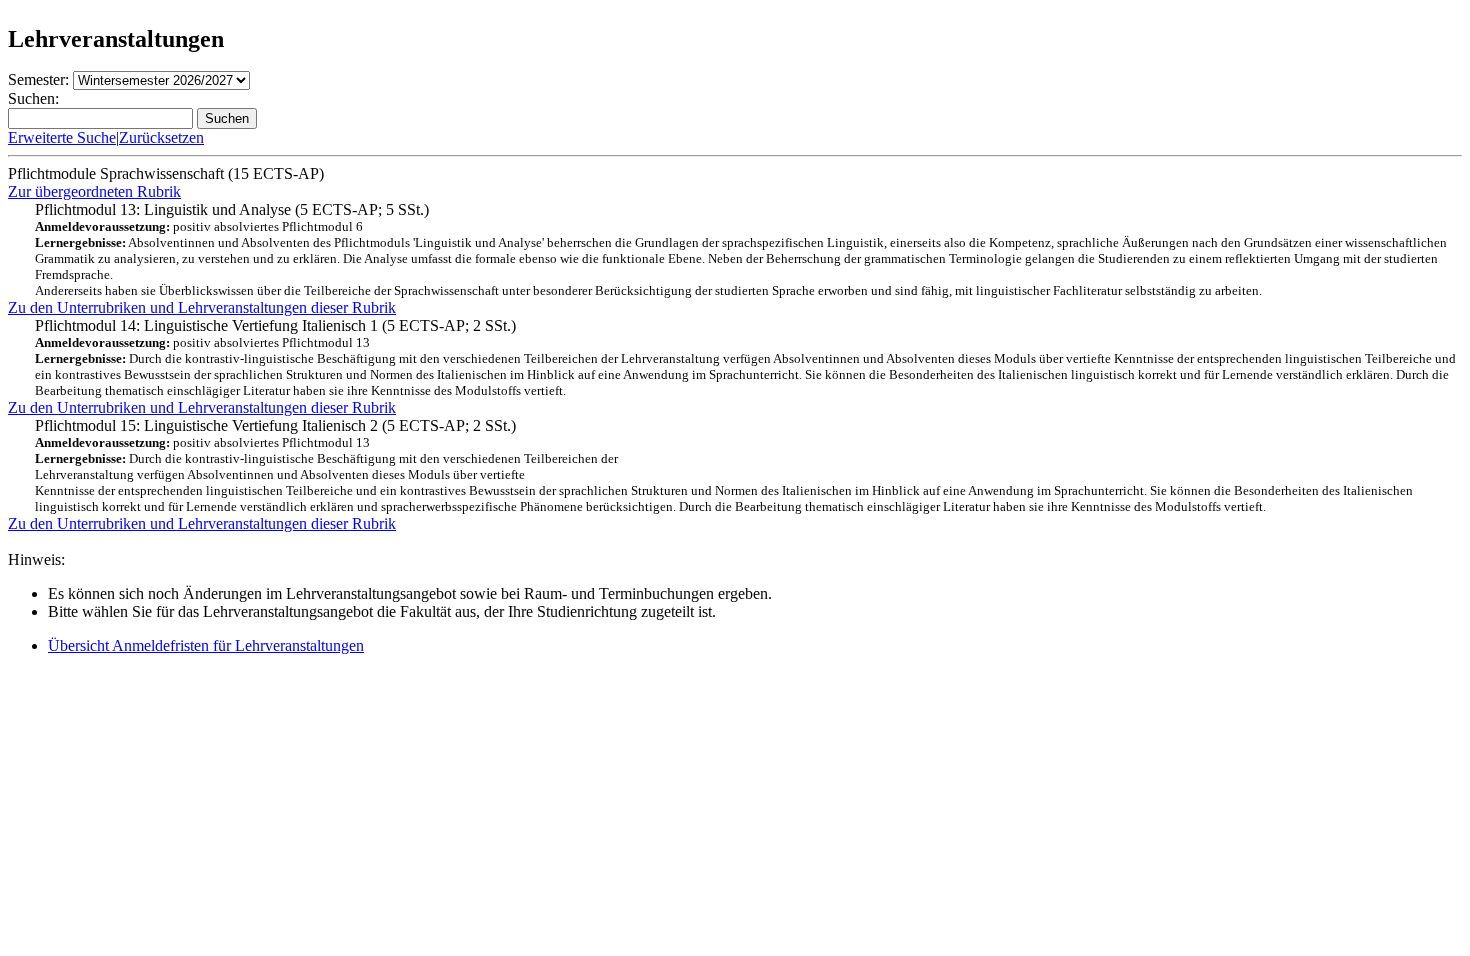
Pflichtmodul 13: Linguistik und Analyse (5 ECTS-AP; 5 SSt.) (741, 249)
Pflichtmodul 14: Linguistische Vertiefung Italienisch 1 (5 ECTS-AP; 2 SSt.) (745, 357)
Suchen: (33, 98)
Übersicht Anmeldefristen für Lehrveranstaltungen (206, 645)
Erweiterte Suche (62, 137)
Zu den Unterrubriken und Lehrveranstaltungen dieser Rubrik (202, 307)
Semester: (38, 79)
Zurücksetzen (161, 137)
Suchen (227, 118)
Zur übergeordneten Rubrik (94, 191)
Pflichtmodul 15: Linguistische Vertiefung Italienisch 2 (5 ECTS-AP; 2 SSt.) (724, 465)
